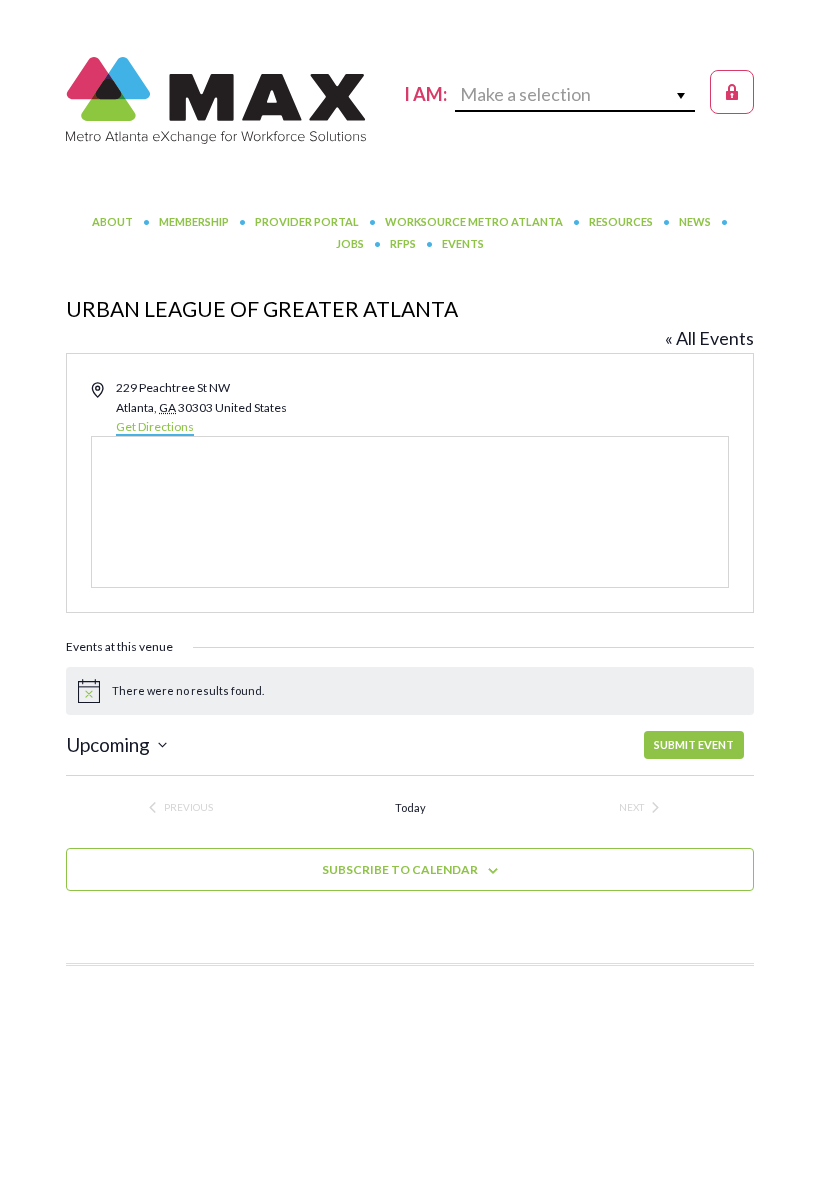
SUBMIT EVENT (694, 744)
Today (410, 807)
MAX (216, 100)
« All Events (709, 338)
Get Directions (155, 426)
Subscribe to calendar (400, 869)
